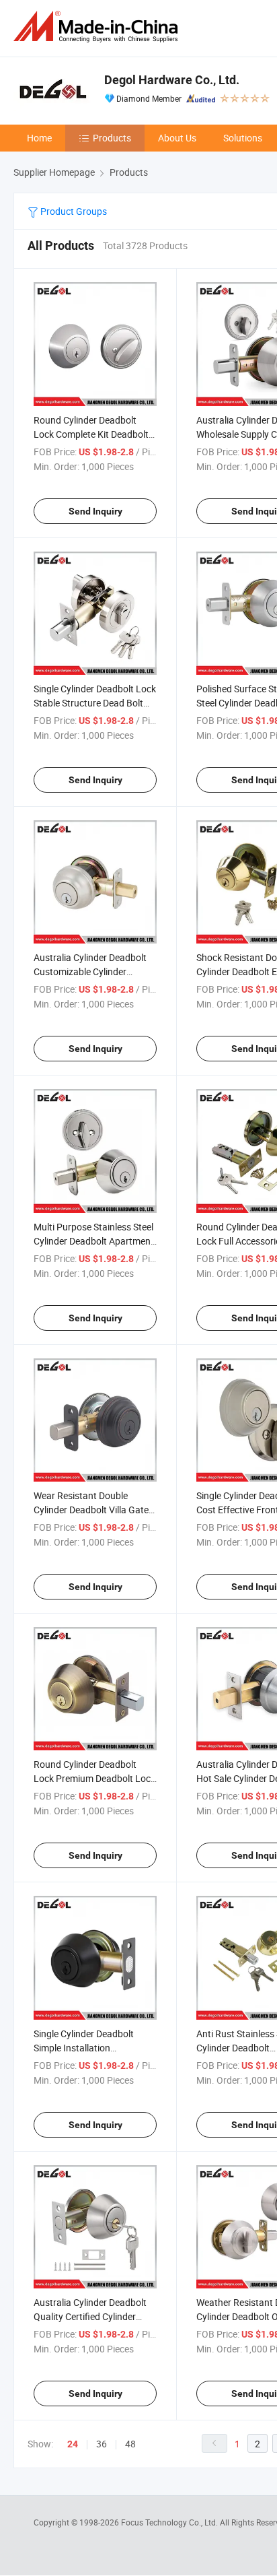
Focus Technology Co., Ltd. (170, 2522)
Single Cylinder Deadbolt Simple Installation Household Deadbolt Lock (87, 2048)
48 (130, 2444)
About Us (177, 138)
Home (39, 138)
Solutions (243, 138)
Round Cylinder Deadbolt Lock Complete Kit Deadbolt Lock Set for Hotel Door (91, 434)
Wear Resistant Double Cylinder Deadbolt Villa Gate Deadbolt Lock (91, 1510)
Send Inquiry (95, 511)
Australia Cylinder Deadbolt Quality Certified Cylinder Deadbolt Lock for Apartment (94, 2316)
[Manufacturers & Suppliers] (98, 27)
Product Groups (73, 211)
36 (102, 2444)
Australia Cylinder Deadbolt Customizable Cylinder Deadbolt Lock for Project (90, 971)
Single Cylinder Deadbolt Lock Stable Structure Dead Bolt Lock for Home (95, 703)
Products (112, 138)
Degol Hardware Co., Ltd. (172, 80)
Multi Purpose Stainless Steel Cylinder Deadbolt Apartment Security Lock (94, 1241)
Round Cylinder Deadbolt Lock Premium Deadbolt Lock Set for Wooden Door (94, 1778)
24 (73, 2444)
